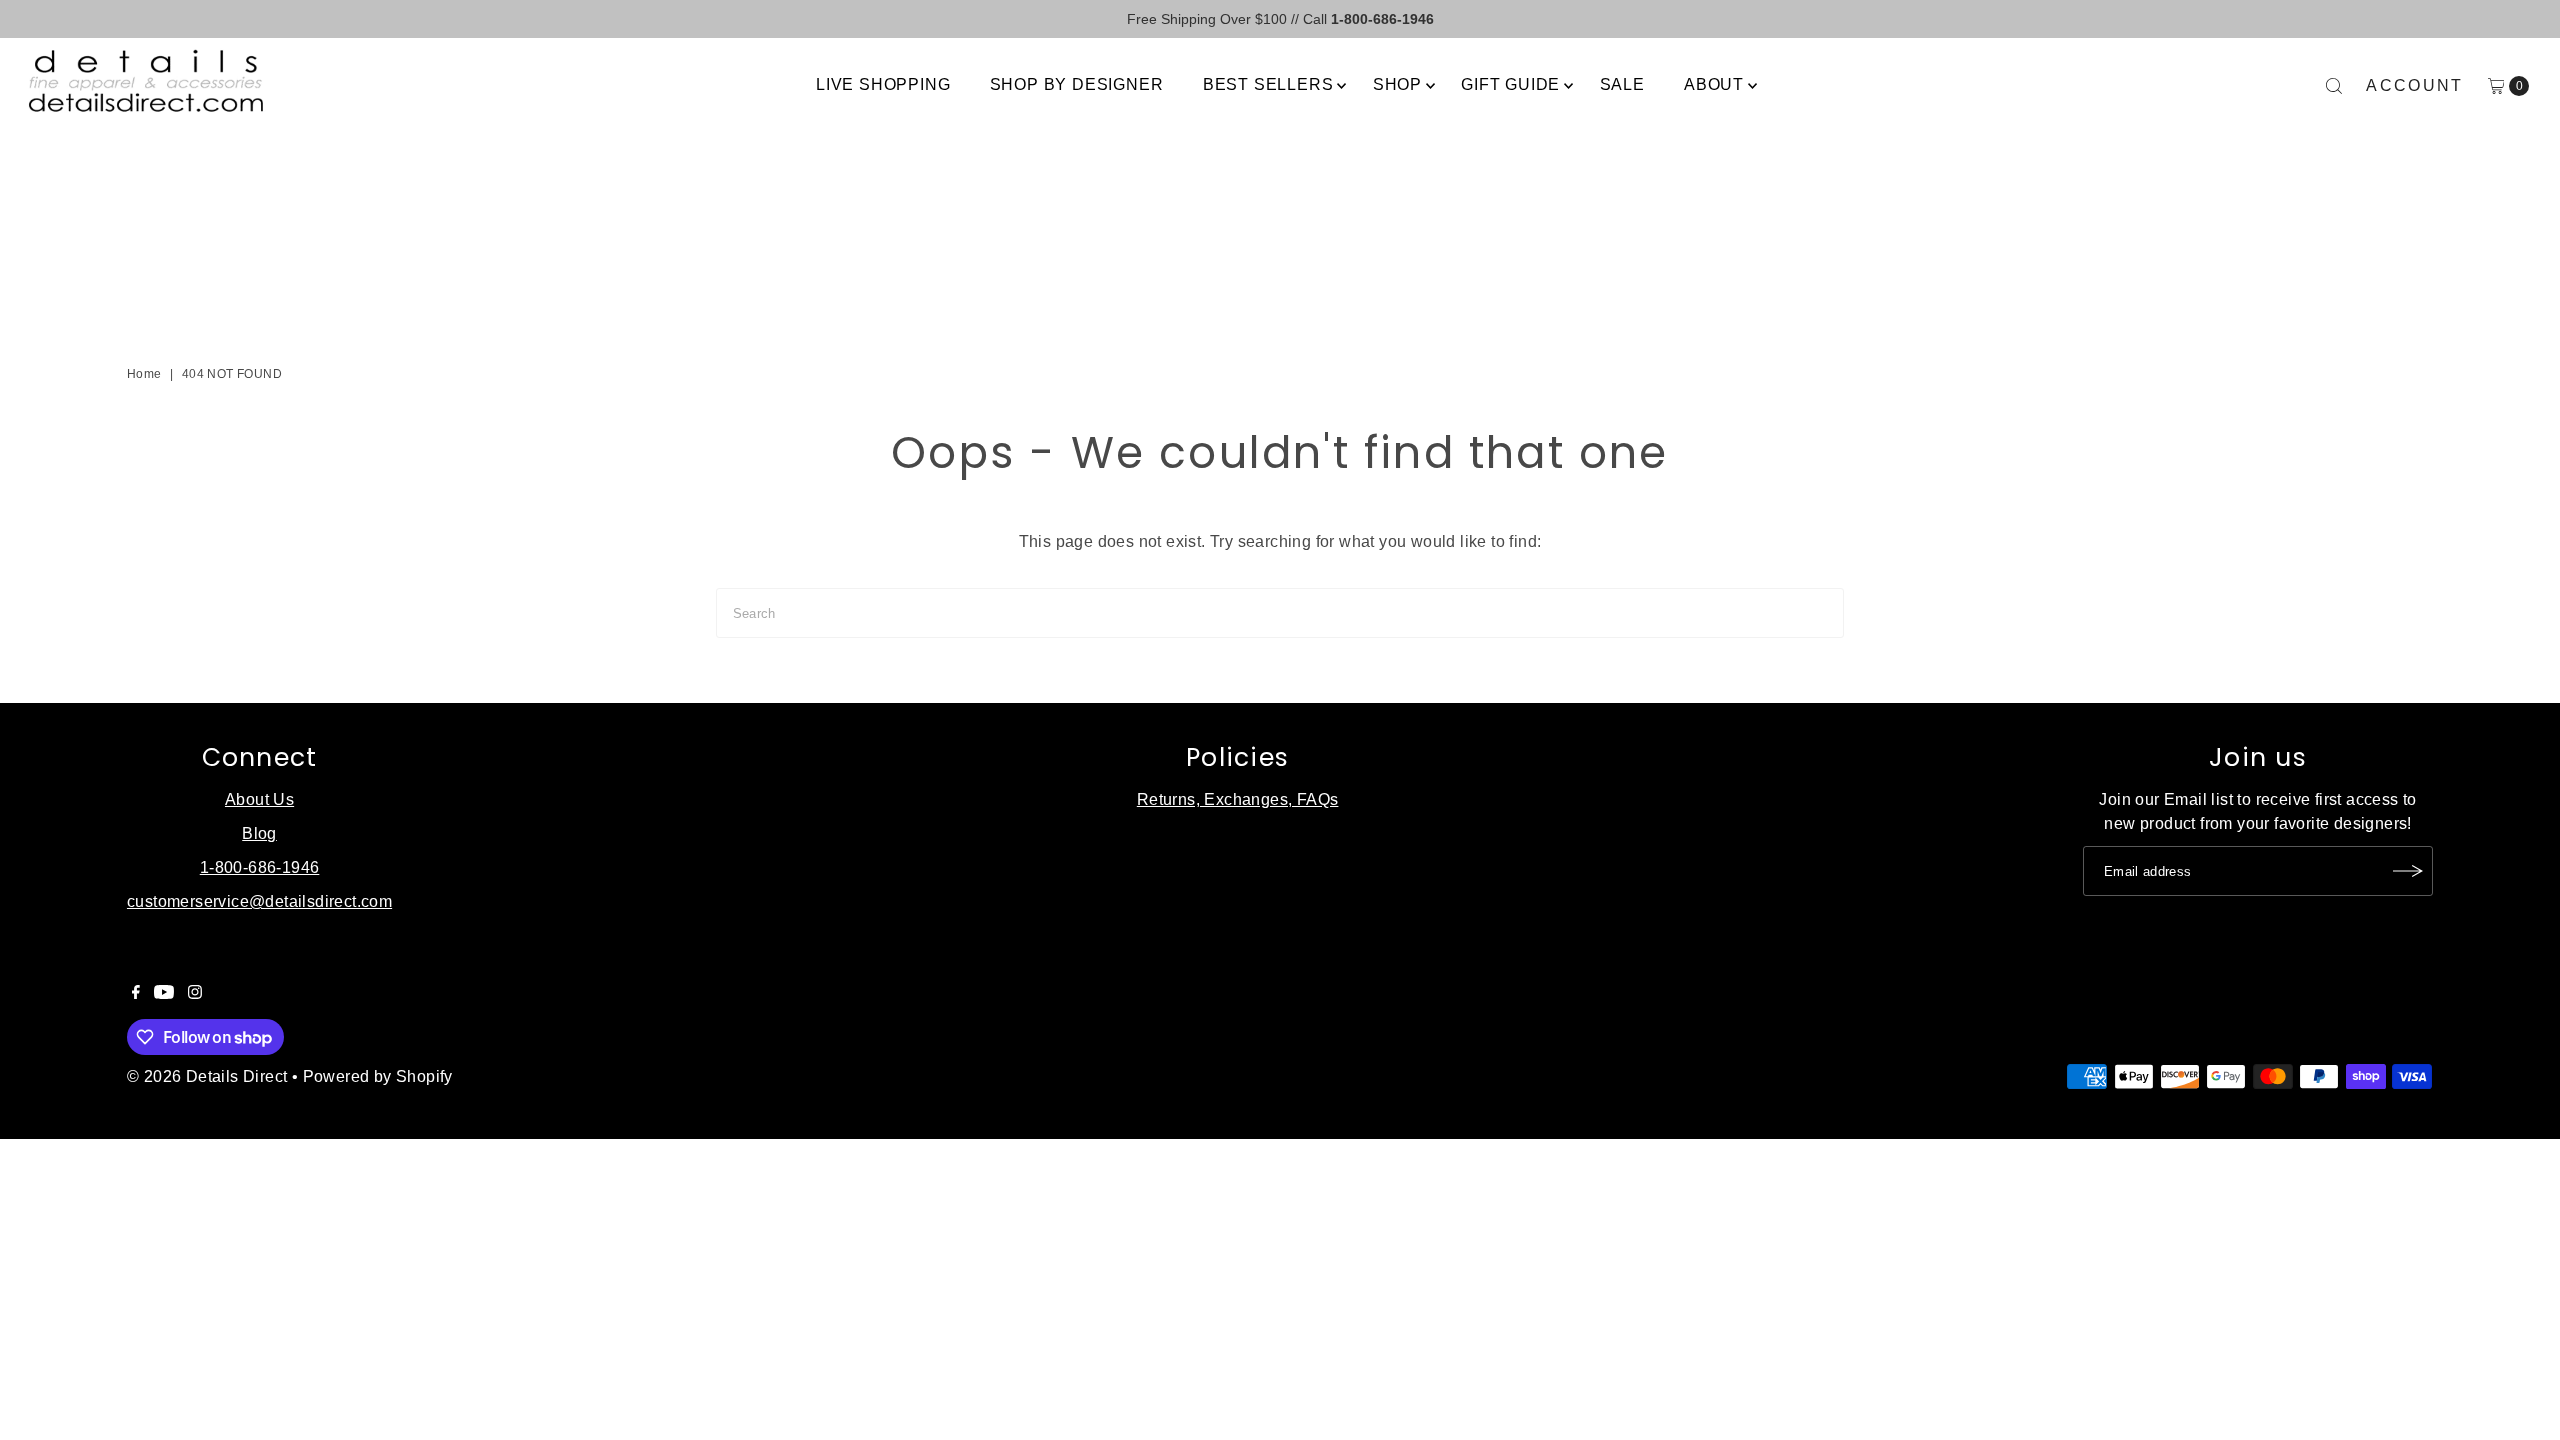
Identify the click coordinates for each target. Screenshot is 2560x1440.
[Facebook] (136, 994)
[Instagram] (195, 994)
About (1714, 84)
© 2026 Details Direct (207, 1076)
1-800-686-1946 (260, 867)
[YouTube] (164, 994)
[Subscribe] (2408, 871)
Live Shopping (883, 84)
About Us (259, 799)
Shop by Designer (1077, 84)
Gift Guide (1510, 84)
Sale (1622, 84)
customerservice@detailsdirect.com (259, 901)
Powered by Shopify (378, 1076)
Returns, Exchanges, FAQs (1238, 799)
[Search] (2334, 86)
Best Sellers (1268, 84)
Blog (259, 833)
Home (144, 374)
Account (2414, 85)
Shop (1397, 84)
